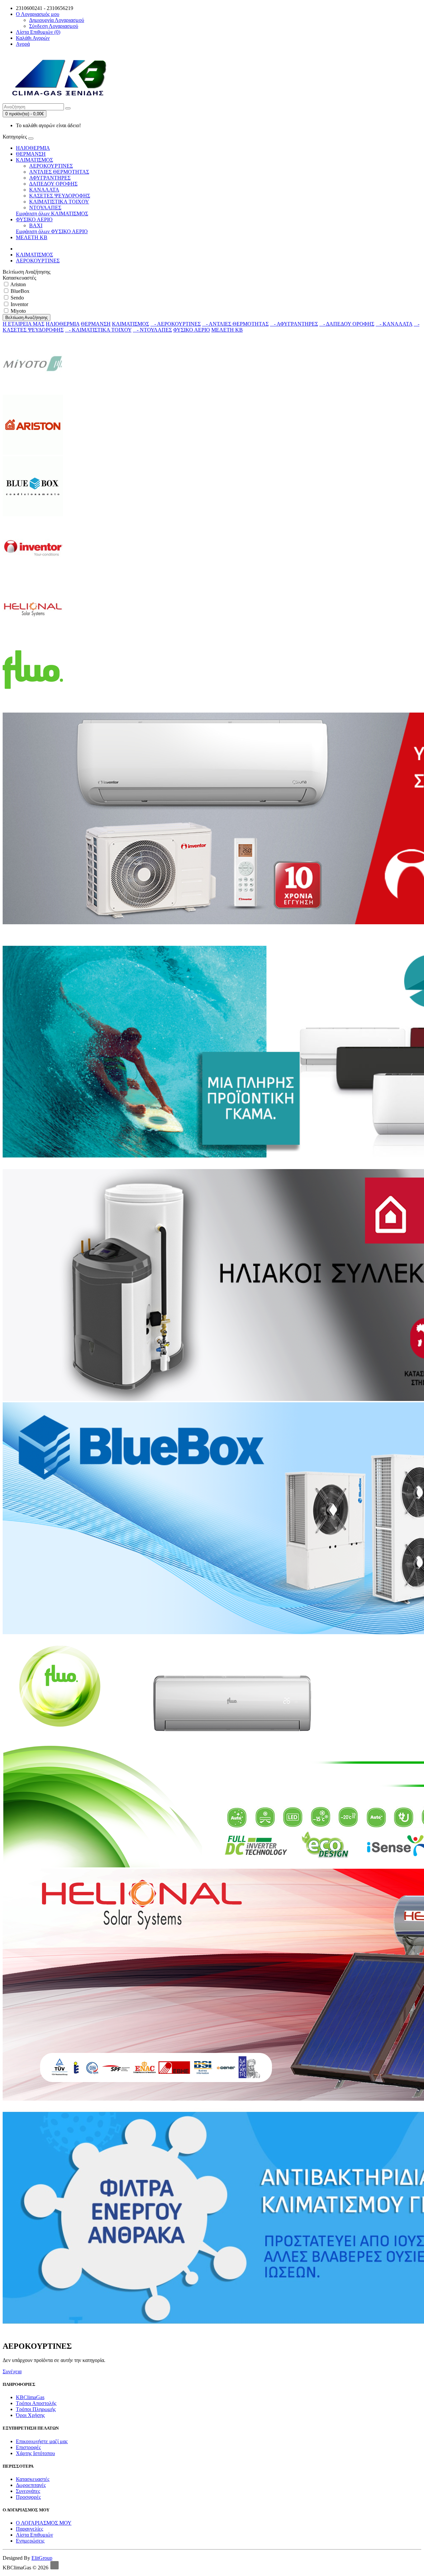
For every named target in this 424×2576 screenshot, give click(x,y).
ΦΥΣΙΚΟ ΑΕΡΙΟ (34, 219)
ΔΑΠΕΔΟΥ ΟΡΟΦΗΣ (53, 184)
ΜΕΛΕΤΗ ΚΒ (32, 237)
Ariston (18, 284)
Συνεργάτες (28, 2491)
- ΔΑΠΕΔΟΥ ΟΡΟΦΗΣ (347, 324)
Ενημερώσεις (30, 2541)
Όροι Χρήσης (30, 2415)
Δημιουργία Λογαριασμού (57, 20)
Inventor (19, 304)
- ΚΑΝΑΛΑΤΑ (394, 324)
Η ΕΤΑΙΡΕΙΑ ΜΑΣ (24, 324)
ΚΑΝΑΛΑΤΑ (44, 190)
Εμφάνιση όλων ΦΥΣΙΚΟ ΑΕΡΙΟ (52, 231)
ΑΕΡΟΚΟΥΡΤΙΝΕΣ (51, 166)
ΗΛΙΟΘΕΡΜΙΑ (33, 148)
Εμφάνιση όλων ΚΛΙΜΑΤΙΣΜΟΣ (52, 214)
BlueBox (19, 291)
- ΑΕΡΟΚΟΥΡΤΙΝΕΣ (176, 324)
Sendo (17, 298)
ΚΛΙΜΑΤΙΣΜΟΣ (34, 160)
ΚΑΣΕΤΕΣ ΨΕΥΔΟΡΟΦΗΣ (60, 196)
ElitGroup (42, 2558)
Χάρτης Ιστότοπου (35, 2453)
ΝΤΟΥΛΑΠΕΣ (45, 208)
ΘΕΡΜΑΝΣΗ (31, 154)
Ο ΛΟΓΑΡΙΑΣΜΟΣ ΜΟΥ (44, 2523)
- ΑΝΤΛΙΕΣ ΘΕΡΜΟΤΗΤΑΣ (235, 324)
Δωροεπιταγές (31, 2485)
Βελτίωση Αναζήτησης (26, 318)
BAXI (36, 225)
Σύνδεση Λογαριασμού (54, 26)
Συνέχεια (12, 2371)
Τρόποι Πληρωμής (36, 2409)
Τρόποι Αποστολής (36, 2403)
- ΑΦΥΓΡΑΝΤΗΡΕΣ (294, 324)
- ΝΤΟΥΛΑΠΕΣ (152, 330)
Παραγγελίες (29, 2529)
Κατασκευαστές (33, 2479)
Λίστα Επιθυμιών (34, 2535)
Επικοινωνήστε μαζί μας (42, 2441)
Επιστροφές (28, 2447)
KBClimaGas (30, 2397)
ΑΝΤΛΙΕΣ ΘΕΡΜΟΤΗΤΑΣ (59, 172)
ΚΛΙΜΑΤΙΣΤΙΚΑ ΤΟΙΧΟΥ (59, 202)
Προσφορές (28, 2497)
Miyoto (18, 311)
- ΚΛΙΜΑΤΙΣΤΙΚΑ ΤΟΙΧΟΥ (98, 330)
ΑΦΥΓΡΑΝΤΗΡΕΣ (50, 178)
